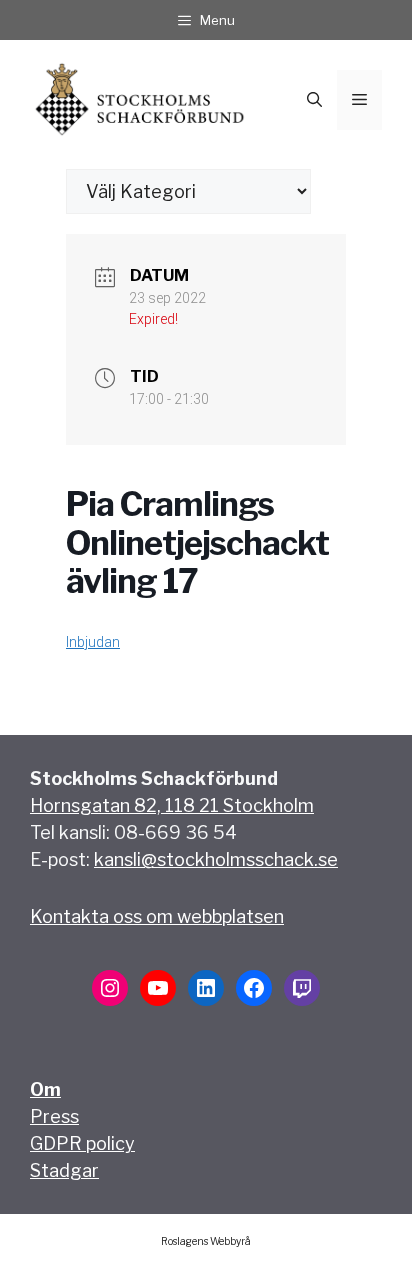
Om (45, 1089)
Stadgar (64, 1170)
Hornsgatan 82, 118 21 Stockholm (172, 805)
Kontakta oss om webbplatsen (157, 916)
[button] (314, 100)
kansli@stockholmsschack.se (216, 859)
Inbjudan (93, 642)
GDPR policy (82, 1143)
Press (54, 1116)
